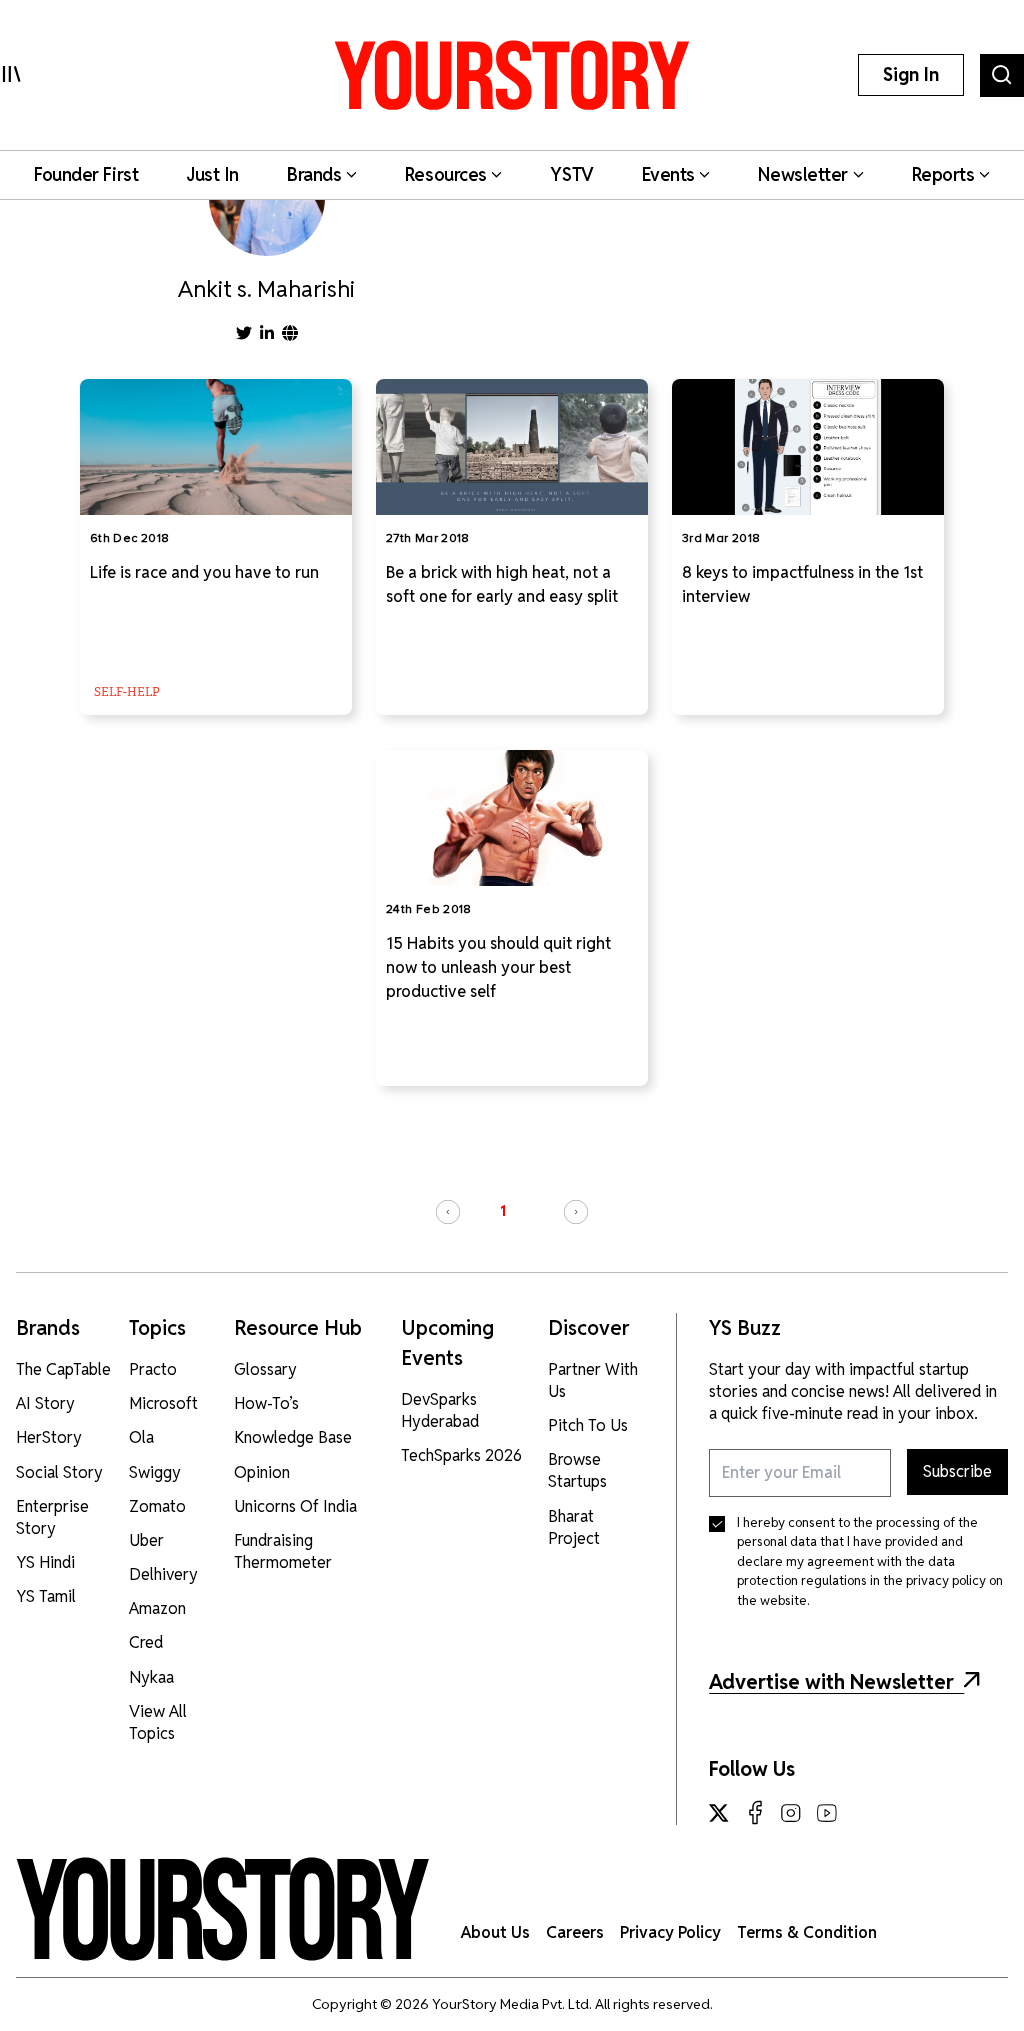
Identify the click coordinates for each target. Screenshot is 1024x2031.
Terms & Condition (807, 1932)
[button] (448, 1212)
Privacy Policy (670, 1932)
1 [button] (503, 1211)
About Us (495, 1932)
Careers (575, 1932)
